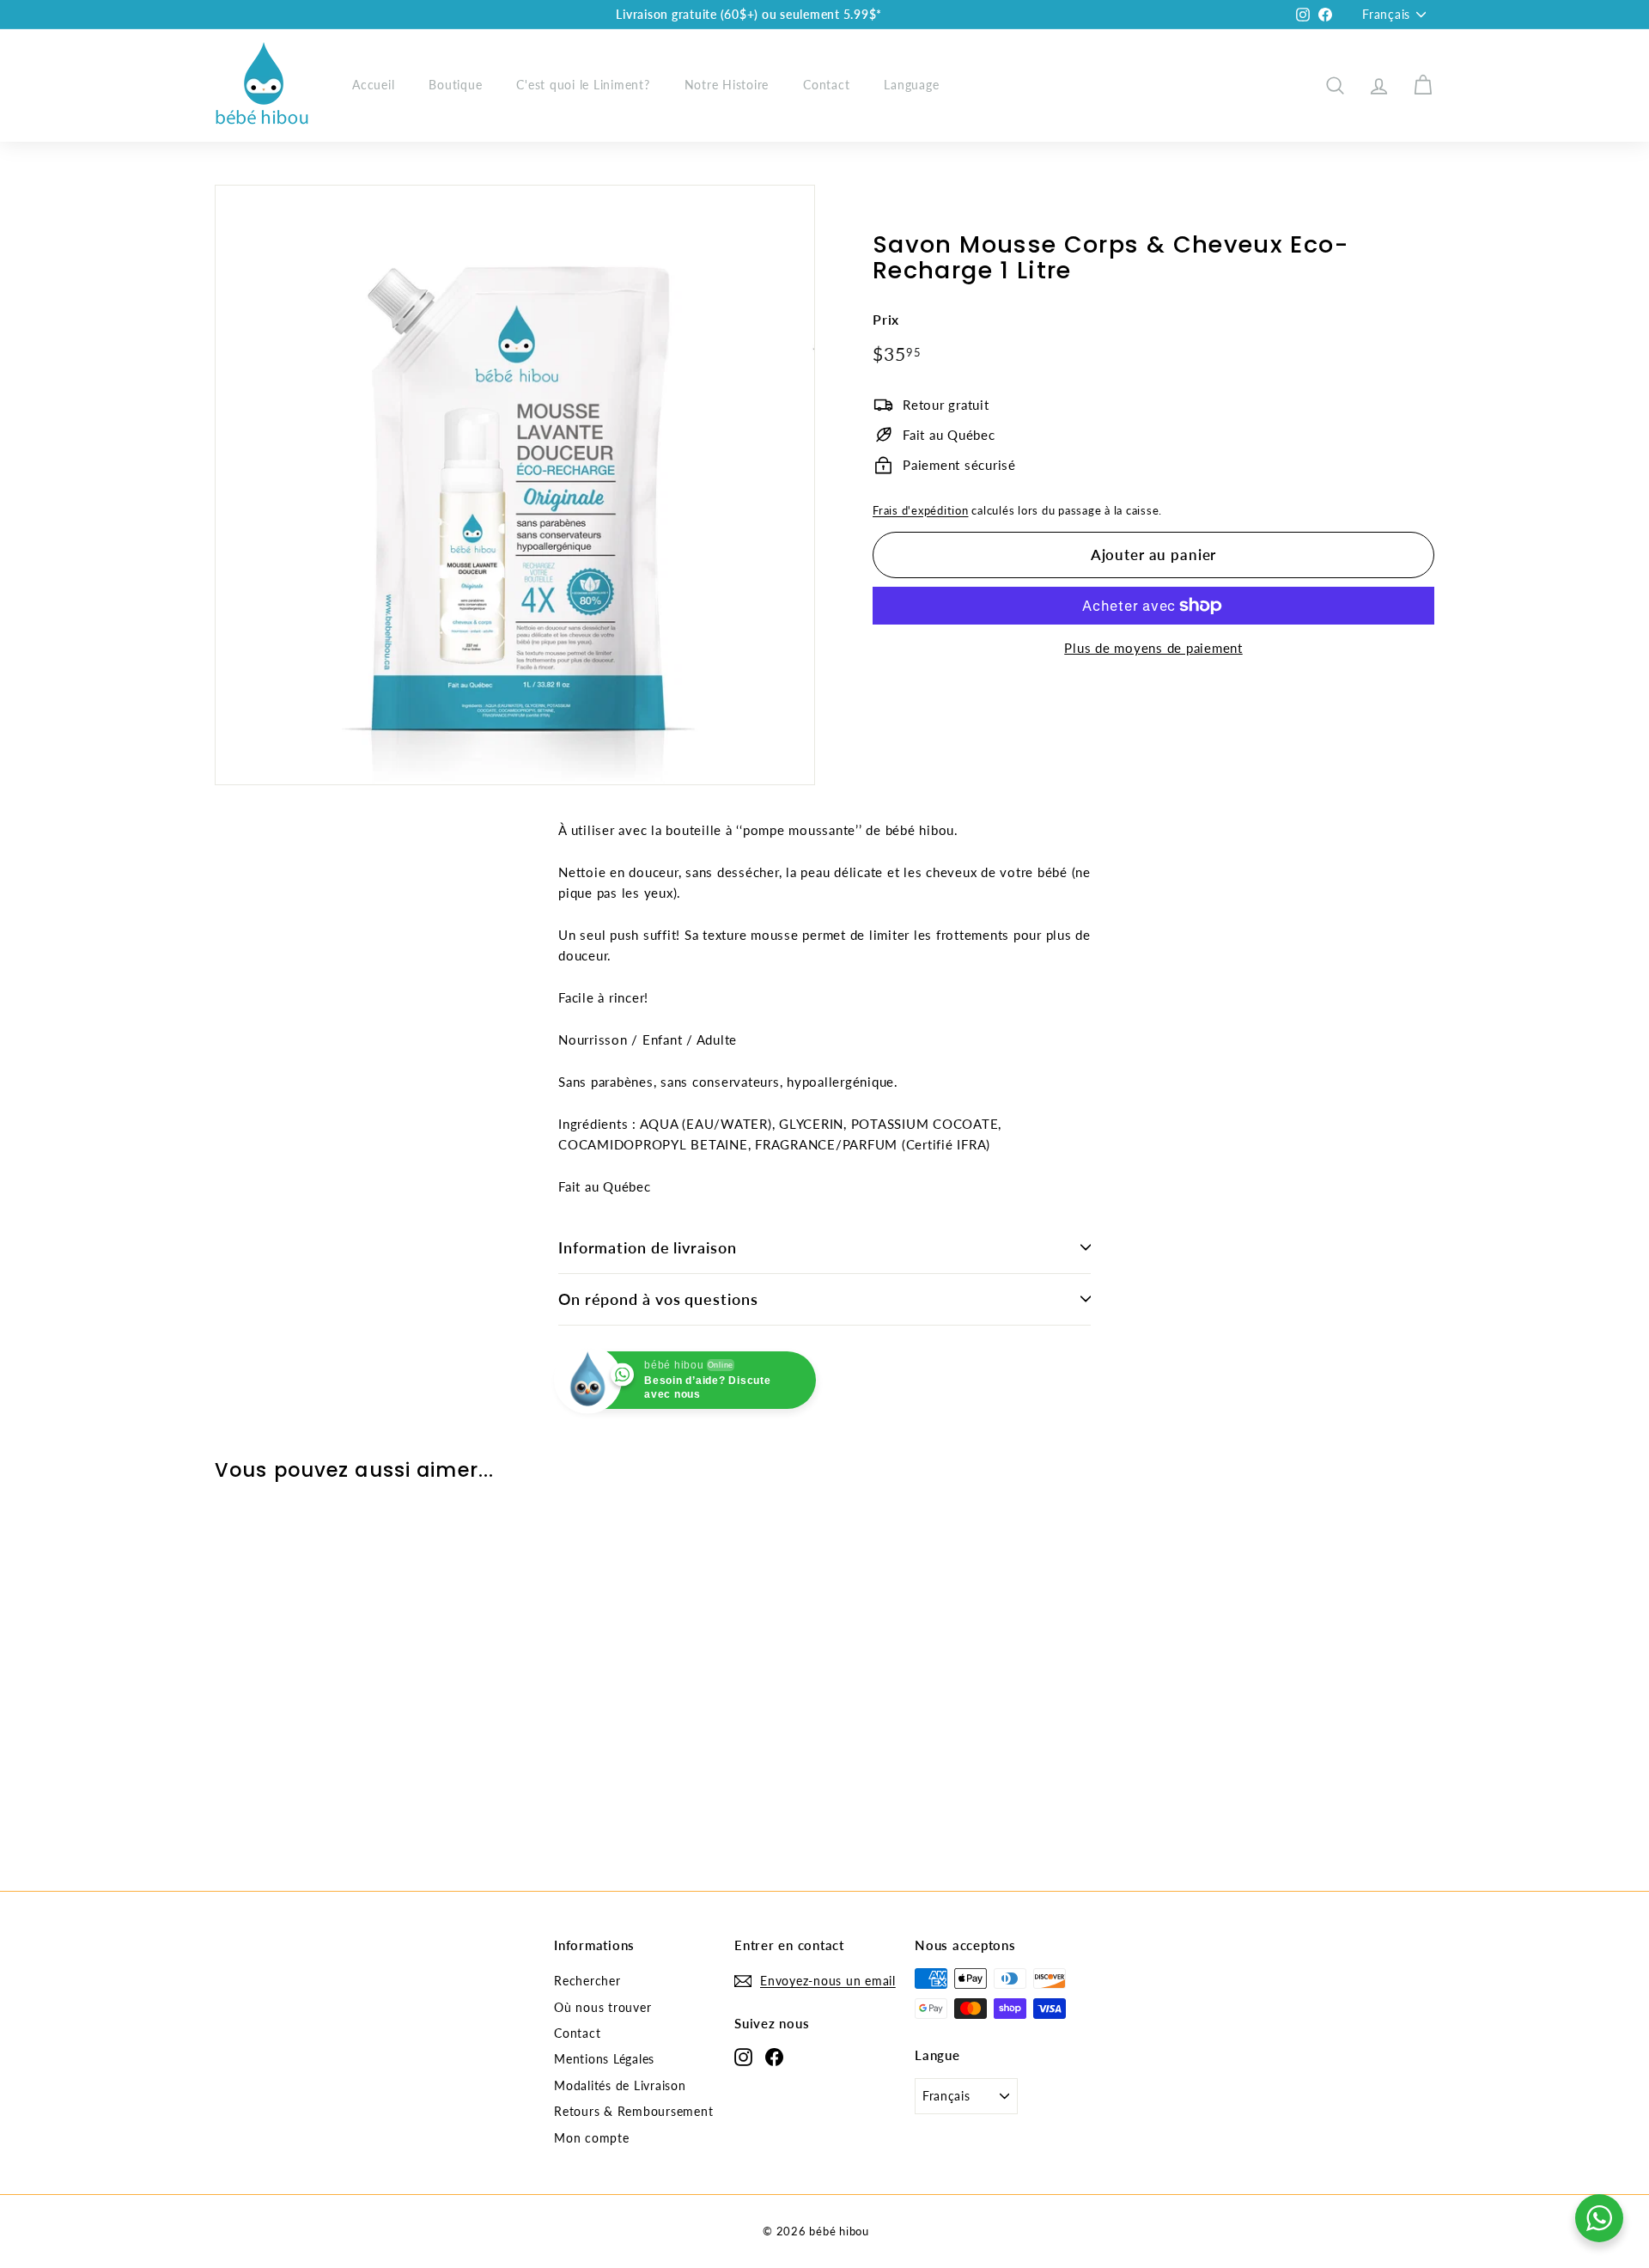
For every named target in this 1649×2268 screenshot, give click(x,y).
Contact (826, 85)
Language (911, 85)
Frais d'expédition (921, 510)
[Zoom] (515, 485)
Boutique (455, 85)
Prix (886, 320)
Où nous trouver (602, 2007)
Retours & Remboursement (633, 2111)
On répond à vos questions (658, 1299)
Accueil (373, 85)
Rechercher (587, 1981)
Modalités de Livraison (620, 2085)
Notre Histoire (727, 85)
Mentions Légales (604, 2059)
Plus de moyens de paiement (1153, 648)
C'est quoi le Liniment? (583, 85)
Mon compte (592, 2138)
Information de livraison (648, 1247)
